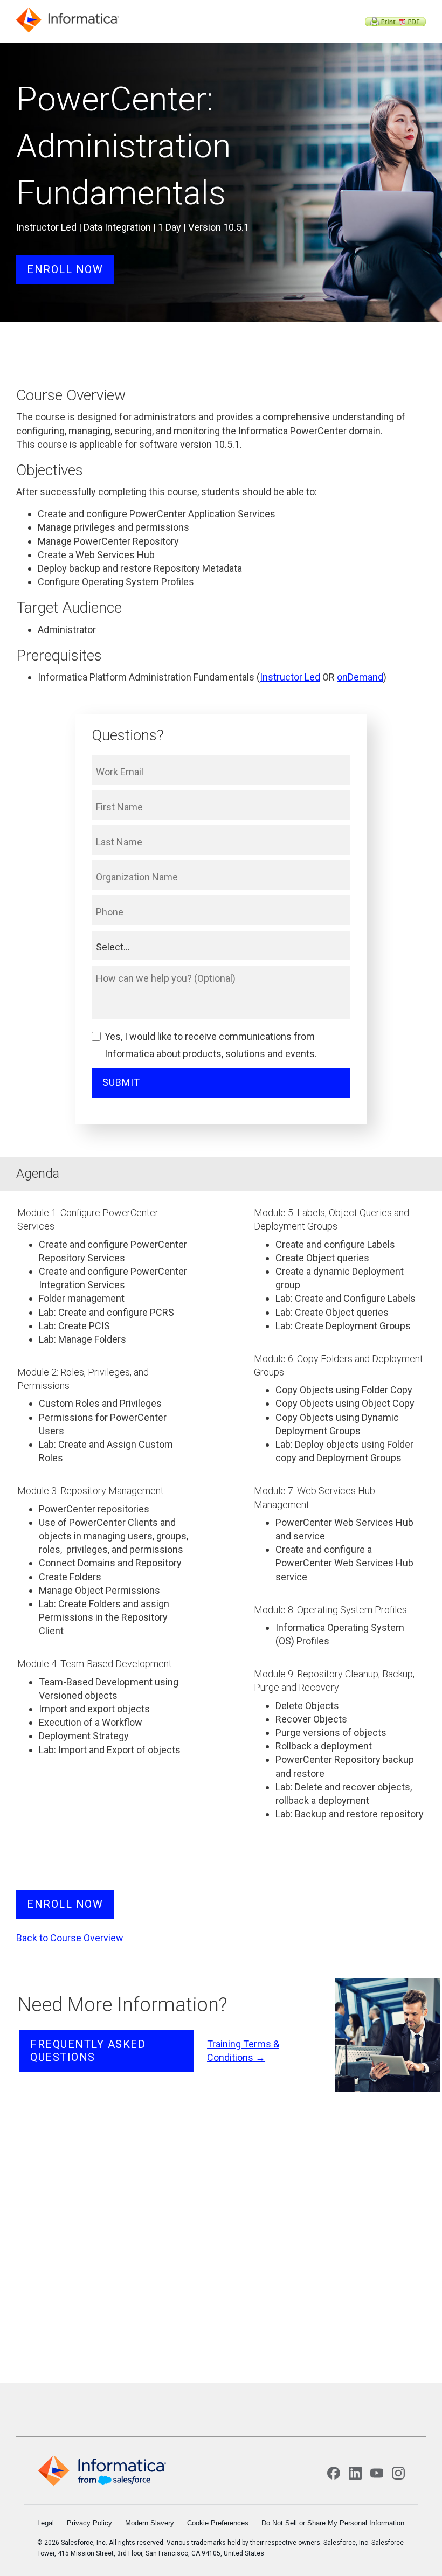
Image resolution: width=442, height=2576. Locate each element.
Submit (121, 1082)
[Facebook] (334, 2473)
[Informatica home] (102, 2471)
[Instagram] (398, 2473)
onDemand (360, 677)
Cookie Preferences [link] (218, 2523)
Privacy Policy (89, 2523)
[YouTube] (377, 2473)
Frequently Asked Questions (88, 2051)
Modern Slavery (150, 2523)
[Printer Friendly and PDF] (395, 23)
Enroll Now (65, 269)
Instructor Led (290, 677)
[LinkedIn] (355, 2473)
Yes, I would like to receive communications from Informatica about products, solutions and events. (211, 1045)
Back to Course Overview (70, 1938)
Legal (46, 2523)
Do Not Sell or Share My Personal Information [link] (333, 2523)
